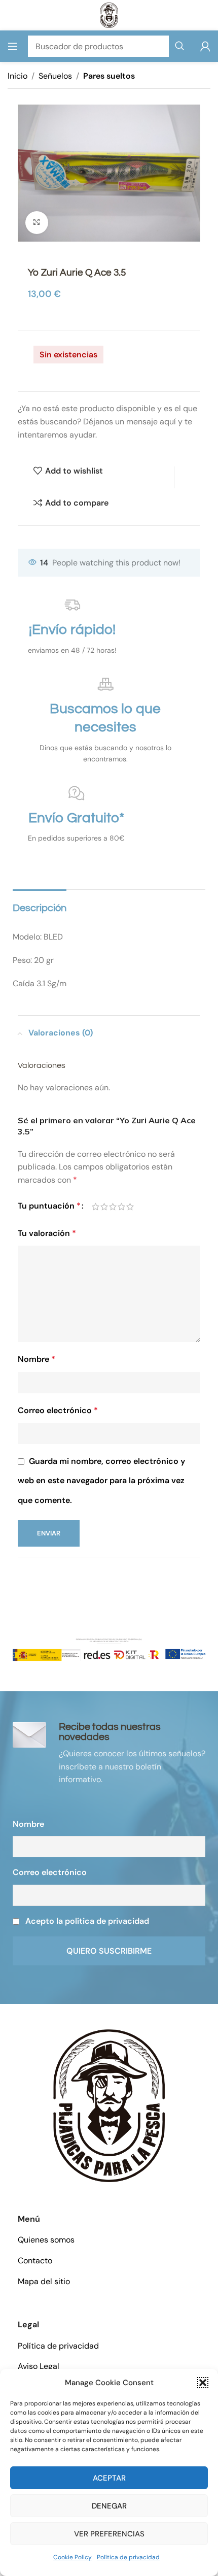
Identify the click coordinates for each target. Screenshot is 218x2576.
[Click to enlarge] (37, 223)
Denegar (109, 2506)
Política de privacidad (128, 2557)
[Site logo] (109, 14)
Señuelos (55, 76)
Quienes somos (46, 2240)
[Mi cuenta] (205, 46)
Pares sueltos (109, 76)
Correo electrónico (58, 1410)
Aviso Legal (39, 2366)
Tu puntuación (49, 1206)
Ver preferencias (109, 2534)
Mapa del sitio (44, 2281)
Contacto (35, 2261)
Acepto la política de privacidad (87, 1921)
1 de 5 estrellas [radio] (96, 1207)
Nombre (37, 1359)
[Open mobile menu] (13, 46)
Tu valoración (47, 1233)
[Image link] (109, 2105)
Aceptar (109, 2478)
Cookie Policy (72, 2557)
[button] (203, 2383)
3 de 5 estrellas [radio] (113, 1207)
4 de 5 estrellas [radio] (121, 1207)
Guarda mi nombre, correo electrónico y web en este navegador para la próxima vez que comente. (101, 1481)
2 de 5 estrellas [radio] (104, 1207)
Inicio (17, 76)
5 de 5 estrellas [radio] (130, 1207)
